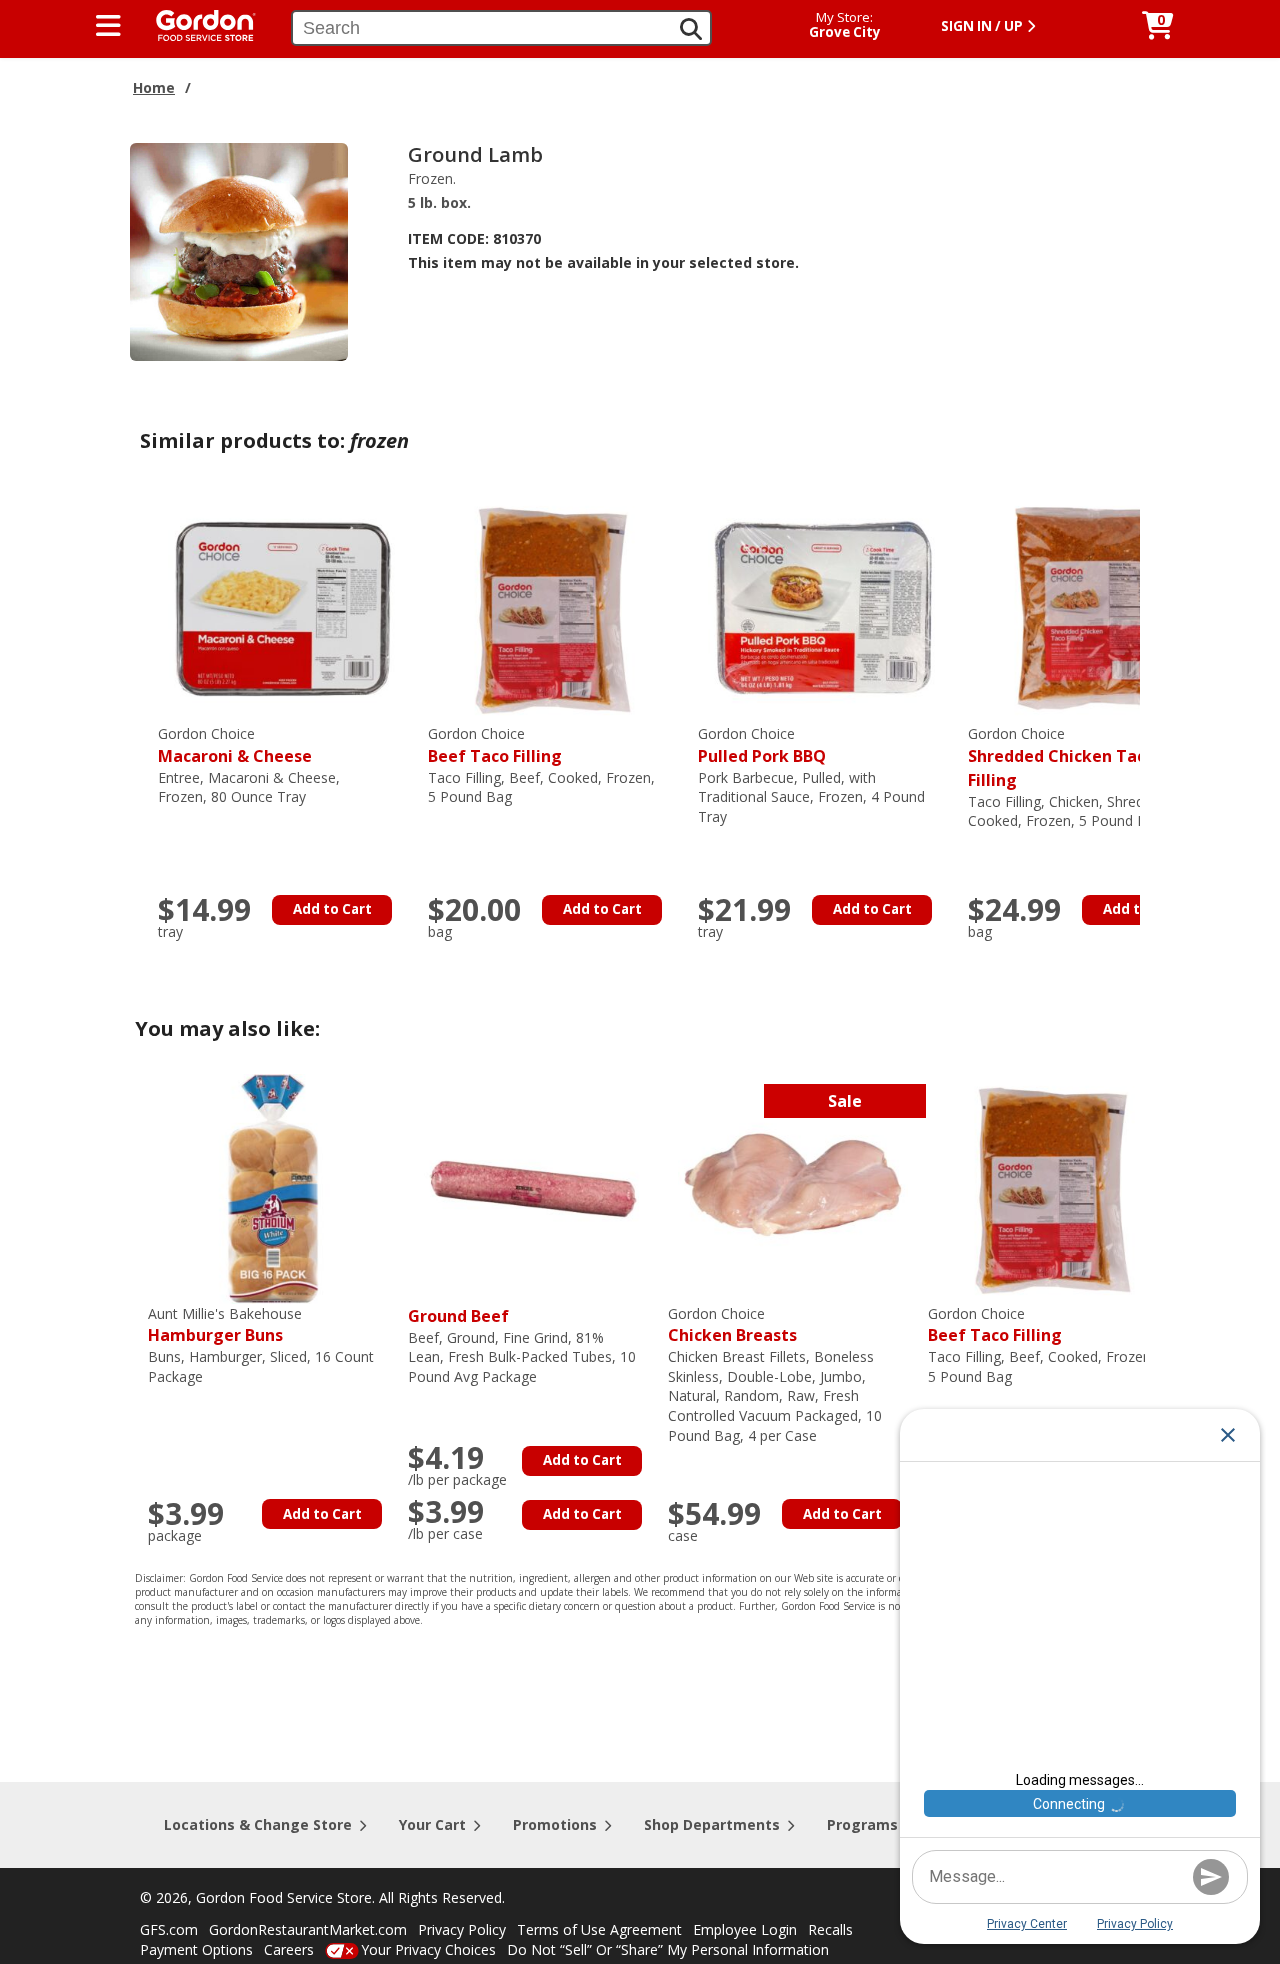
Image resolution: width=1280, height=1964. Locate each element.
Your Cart (432, 1824)
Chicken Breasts (732, 1325)
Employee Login (745, 1929)
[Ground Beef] (533, 1186)
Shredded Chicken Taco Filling (1061, 757)
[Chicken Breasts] (793, 1186)
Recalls (830, 1929)
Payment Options (196, 1949)
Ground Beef (458, 1316)
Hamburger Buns (225, 1325)
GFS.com (169, 1929)
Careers (289, 1949)
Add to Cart (332, 909)
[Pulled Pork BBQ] (823, 607)
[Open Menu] (108, 26)
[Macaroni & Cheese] (283, 607)
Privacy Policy (462, 1929)
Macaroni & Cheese (235, 745)
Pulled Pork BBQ (762, 745)
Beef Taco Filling (495, 745)
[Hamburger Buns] (273, 1186)
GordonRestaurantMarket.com (308, 1929)
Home (154, 87)
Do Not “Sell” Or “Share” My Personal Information (668, 1949)
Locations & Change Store (258, 1824)
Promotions (555, 1824)
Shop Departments (712, 1824)
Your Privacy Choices (428, 1949)
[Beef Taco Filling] (553, 607)
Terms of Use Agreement (599, 1929)
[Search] (691, 29)
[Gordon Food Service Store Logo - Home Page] (196, 23)
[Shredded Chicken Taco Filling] (1093, 607)
